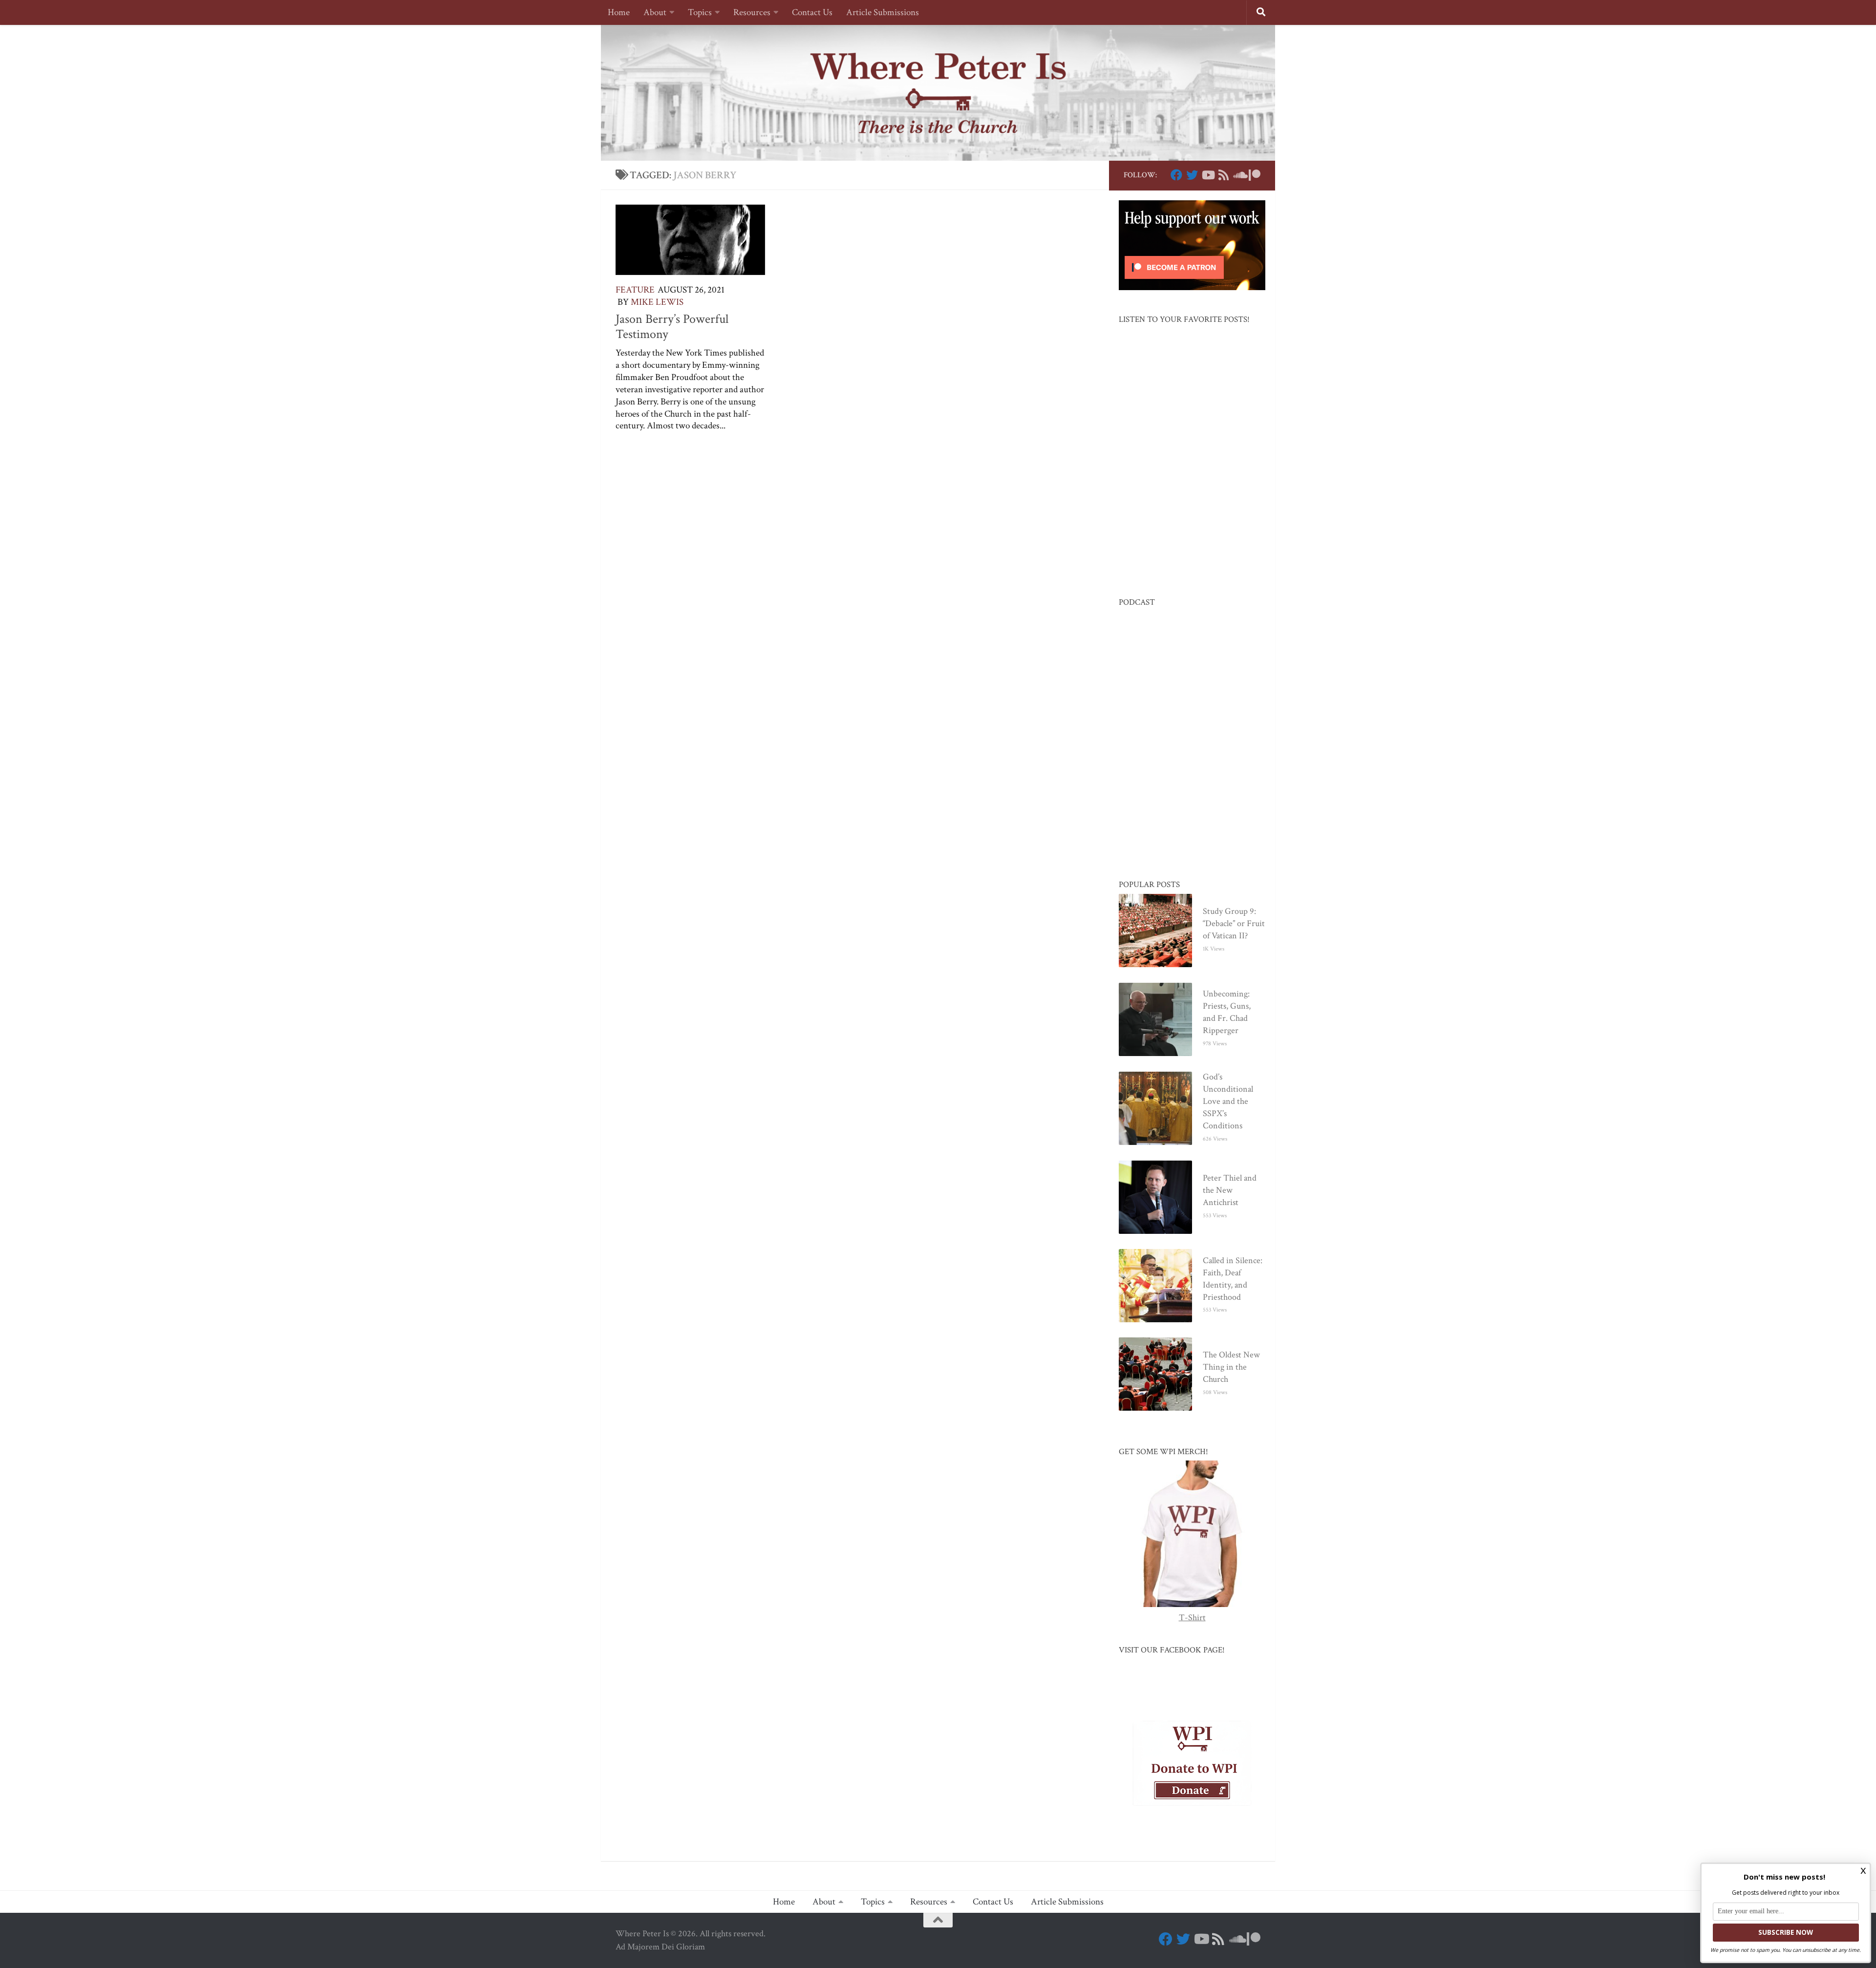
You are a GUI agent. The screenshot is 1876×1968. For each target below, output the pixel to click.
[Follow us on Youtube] (1208, 175)
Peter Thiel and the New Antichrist (1230, 1190)
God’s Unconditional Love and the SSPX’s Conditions (1228, 1101)
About (655, 12)
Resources (752, 12)
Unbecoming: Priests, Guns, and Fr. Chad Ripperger (1227, 1012)
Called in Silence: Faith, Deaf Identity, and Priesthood (1233, 1279)
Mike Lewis (657, 302)
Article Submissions (883, 12)
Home (619, 12)
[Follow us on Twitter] (1192, 175)
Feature (635, 290)
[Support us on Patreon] (1255, 175)
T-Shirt (1192, 1618)
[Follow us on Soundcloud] (1239, 175)
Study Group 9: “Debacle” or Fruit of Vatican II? (1234, 923)
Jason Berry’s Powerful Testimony (672, 327)
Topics (700, 12)
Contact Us (812, 12)
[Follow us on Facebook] (1176, 175)
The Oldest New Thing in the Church (1231, 1367)
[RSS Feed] (1223, 175)
